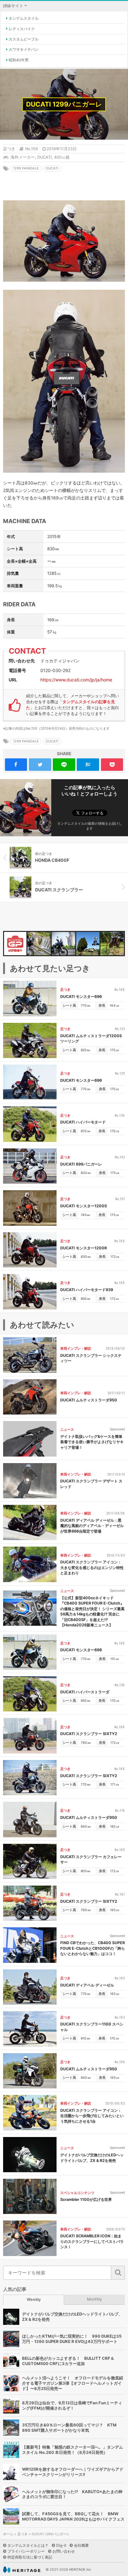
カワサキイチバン (24, 49)
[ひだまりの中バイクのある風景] (88, 944)
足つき (9, 149)
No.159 (32, 149)
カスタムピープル (24, 39)
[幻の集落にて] (112, 944)
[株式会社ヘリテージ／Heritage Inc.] (22, 2570)
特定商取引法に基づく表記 (30, 2557)
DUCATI (44, 157)
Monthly (94, 2299)
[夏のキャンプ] (39, 944)
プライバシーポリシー (26, 2551)
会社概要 (81, 2545)
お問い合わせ (64, 2551)
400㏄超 (62, 157)
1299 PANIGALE (26, 168)
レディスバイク (22, 29)
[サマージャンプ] (64, 944)
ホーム (8, 2534)
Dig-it (61, 2545)
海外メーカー (23, 157)
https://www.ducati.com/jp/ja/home (76, 680)
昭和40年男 (19, 60)
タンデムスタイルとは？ (28, 2545)
